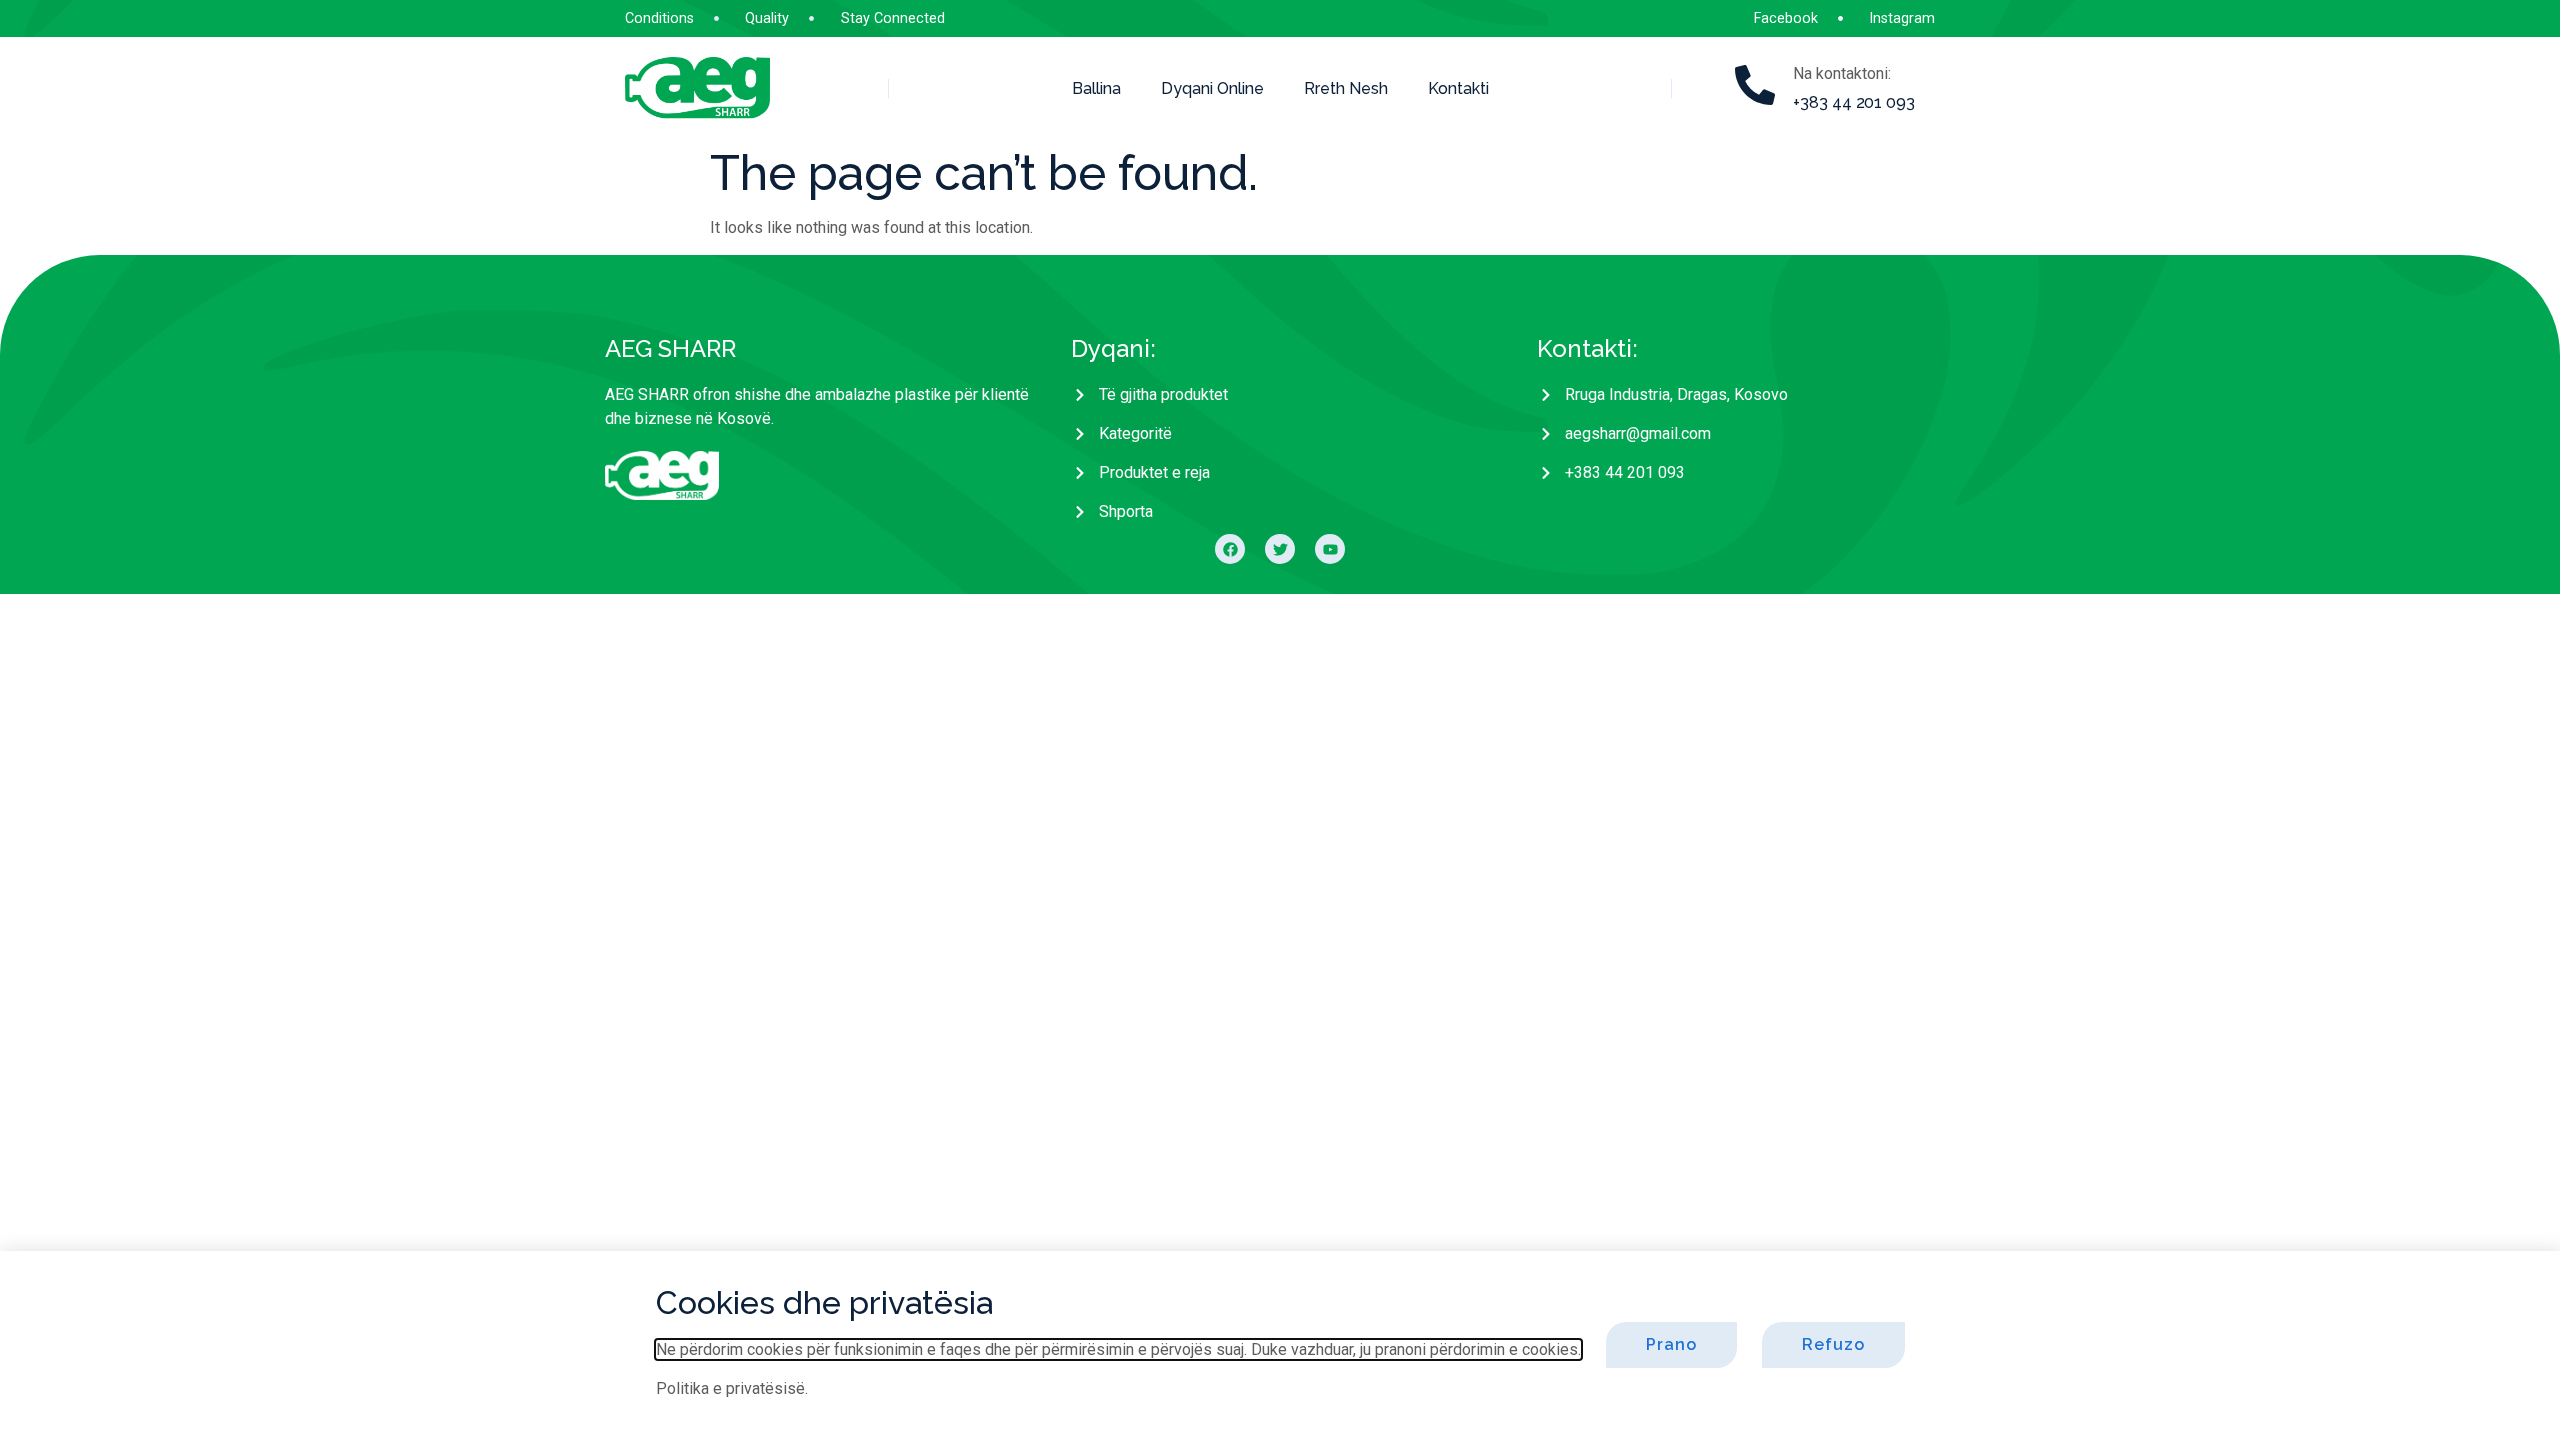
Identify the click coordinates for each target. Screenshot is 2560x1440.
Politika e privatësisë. (732, 1388)
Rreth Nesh (1346, 88)
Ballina (1096, 88)
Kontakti (1458, 88)
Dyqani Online (1212, 88)
